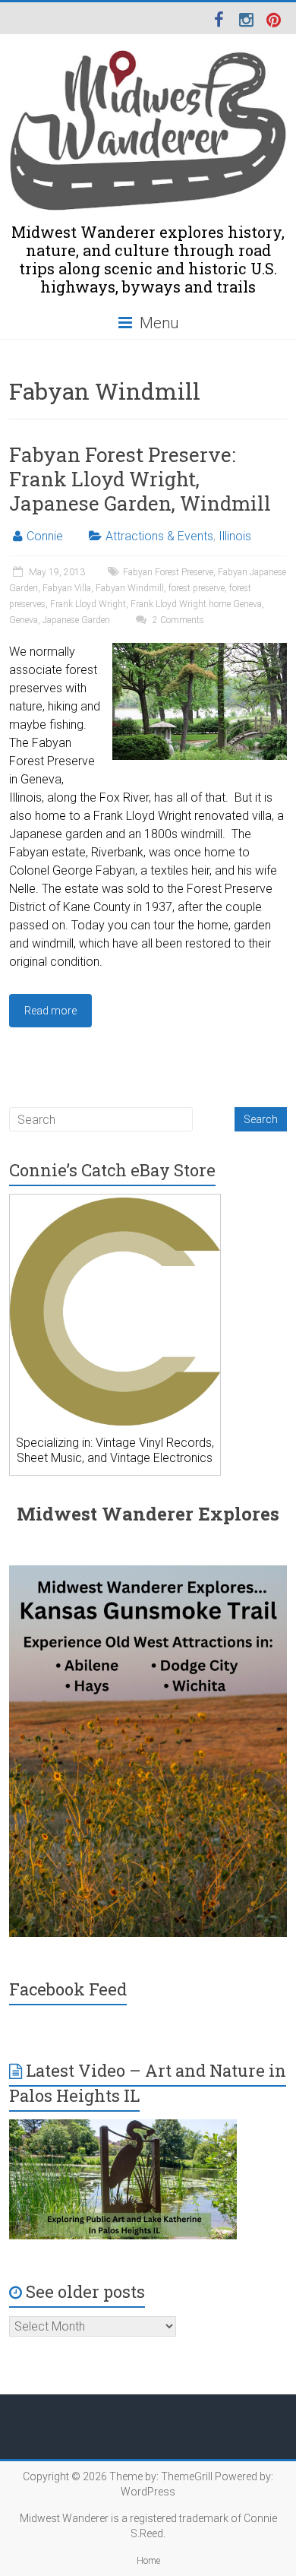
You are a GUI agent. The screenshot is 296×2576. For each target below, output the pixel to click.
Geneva (24, 620)
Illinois (235, 536)
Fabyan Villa (67, 588)
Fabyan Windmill (130, 588)
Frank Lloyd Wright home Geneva (196, 604)
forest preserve (197, 588)
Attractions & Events (159, 536)
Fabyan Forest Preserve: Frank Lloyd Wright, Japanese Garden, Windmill (140, 479)
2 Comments (177, 620)
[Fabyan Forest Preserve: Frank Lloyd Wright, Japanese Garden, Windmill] (200, 650)
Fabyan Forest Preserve (168, 572)
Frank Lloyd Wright (88, 604)
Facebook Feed (68, 1989)
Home (148, 2561)
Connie (45, 536)
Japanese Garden (76, 620)
